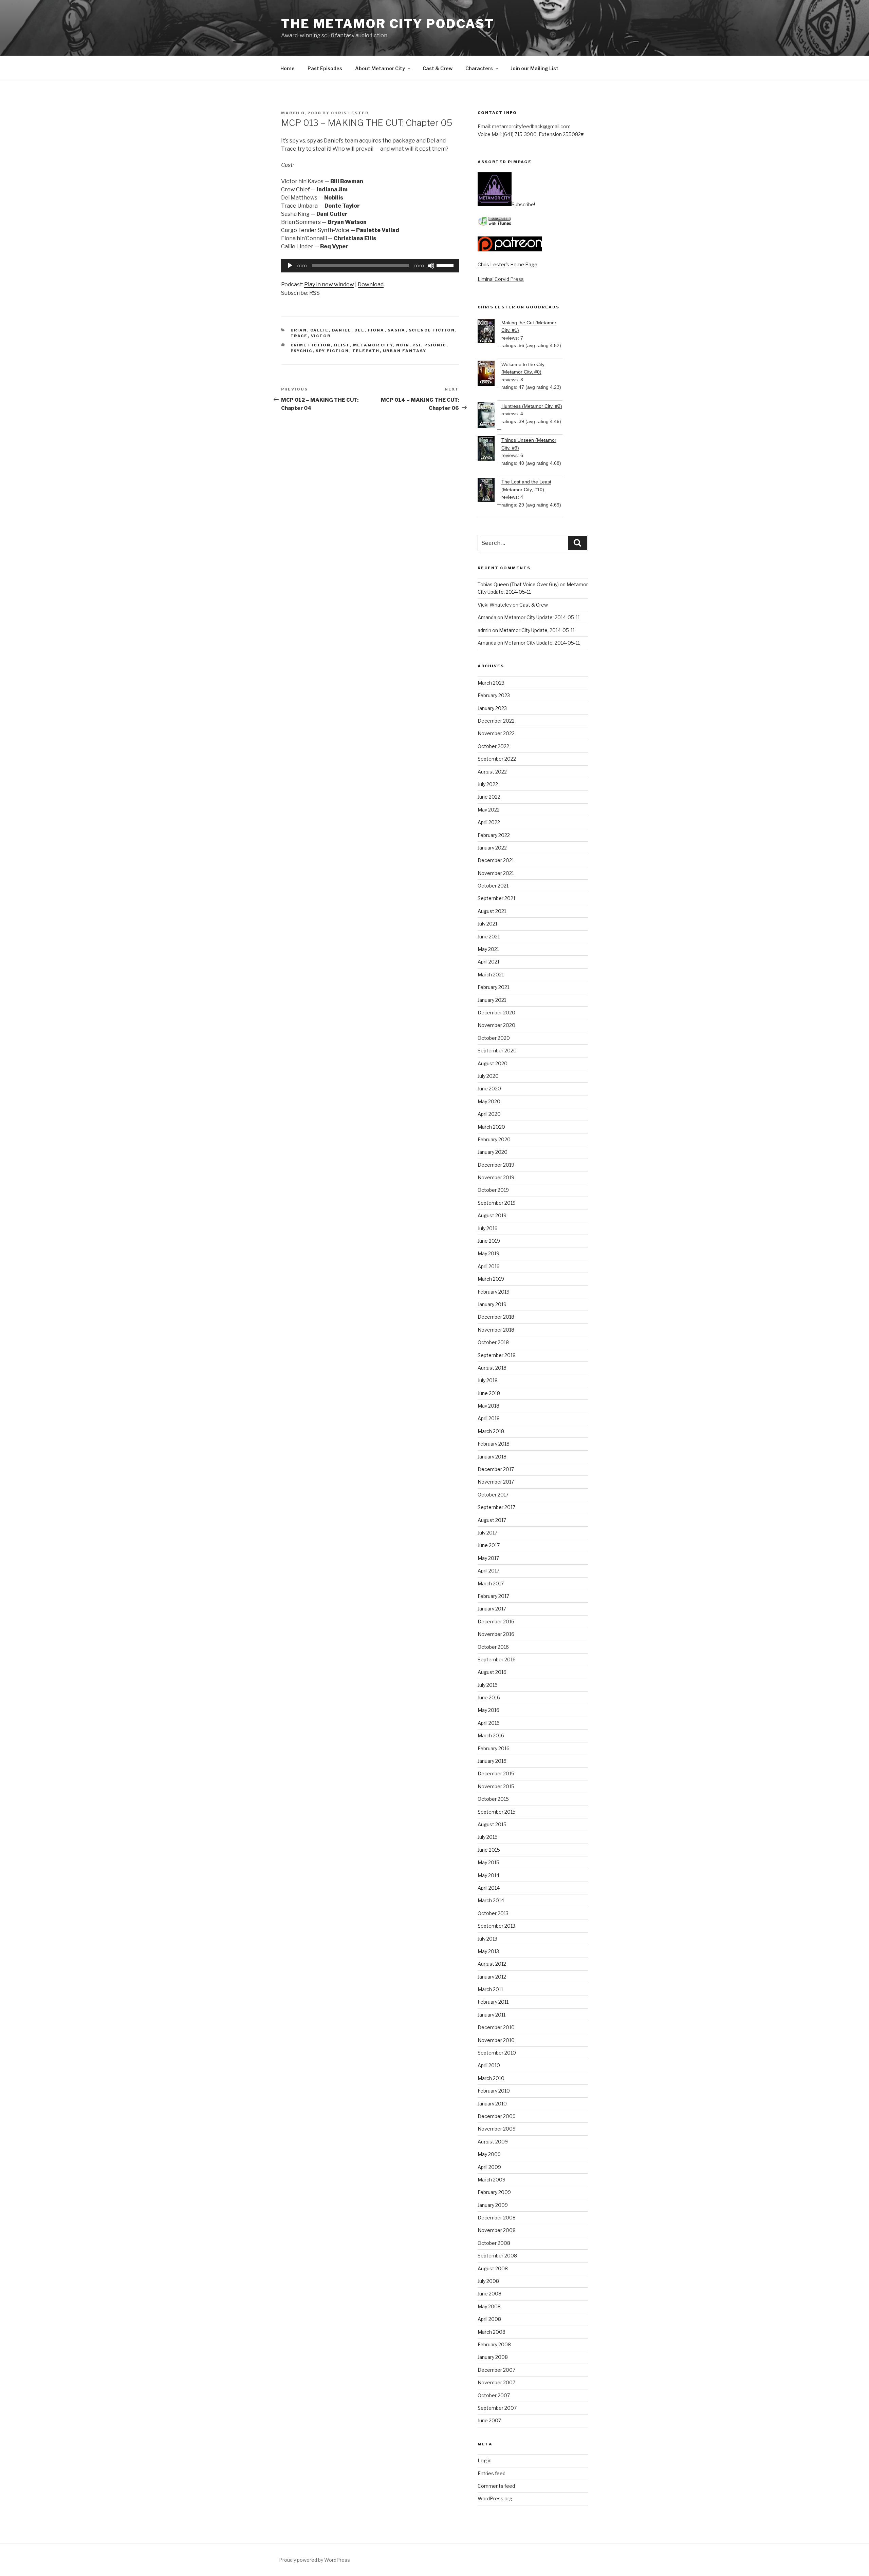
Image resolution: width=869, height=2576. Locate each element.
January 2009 (493, 2205)
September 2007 (497, 2408)
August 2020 (493, 1063)
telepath (366, 351)
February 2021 (493, 987)
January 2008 (493, 2357)
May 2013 (488, 1951)
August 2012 (492, 1964)
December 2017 (496, 1469)
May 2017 (488, 1558)
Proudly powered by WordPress (315, 2560)
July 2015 (488, 1837)
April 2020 (489, 1114)
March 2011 (490, 1989)
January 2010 (492, 2104)
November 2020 (496, 1025)
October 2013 (493, 1913)
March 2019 (491, 1279)
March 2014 (491, 1900)
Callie (320, 330)
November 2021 (496, 873)
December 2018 (496, 1317)
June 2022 (489, 797)
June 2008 (489, 2294)
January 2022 (492, 848)
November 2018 (496, 1330)
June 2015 (489, 1850)
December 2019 (496, 1165)
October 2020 (494, 1038)
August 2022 (492, 772)
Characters (479, 68)
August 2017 (492, 1520)
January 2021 (492, 1000)
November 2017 (496, 1482)
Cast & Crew (438, 68)
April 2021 (488, 962)
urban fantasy (405, 351)
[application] (370, 266)
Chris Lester (350, 113)
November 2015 (496, 1786)
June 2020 (489, 1089)
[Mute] (431, 266)
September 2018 (497, 1355)
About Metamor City (380, 68)
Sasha (397, 330)
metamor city (373, 345)
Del (359, 330)
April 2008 (489, 2319)
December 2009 (497, 2116)
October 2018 (493, 1342)
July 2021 (487, 924)
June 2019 (489, 1241)
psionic (435, 345)
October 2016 (493, 1647)
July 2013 (487, 1939)
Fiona (376, 330)
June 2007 (489, 2420)
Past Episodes (325, 68)
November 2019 (496, 1177)
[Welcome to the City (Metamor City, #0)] (489, 374)
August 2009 (493, 2142)
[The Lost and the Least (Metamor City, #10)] (489, 491)
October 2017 (493, 1495)
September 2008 (497, 2256)
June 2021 (489, 937)
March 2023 (491, 683)
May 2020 (489, 1101)
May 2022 (489, 810)
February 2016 (494, 1748)
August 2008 (493, 2268)
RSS (315, 293)
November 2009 (497, 2129)
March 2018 (491, 1431)
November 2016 (496, 1634)
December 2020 (496, 1013)
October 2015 (493, 1799)
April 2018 (489, 1418)
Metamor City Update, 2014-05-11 (542, 617)
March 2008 (492, 2332)
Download (371, 284)
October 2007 (494, 2395)
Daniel (342, 330)
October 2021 (493, 886)
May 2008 (489, 2306)
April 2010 (489, 2065)
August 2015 (492, 1824)
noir (403, 345)
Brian (299, 330)
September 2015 (497, 1812)
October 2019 (493, 1190)
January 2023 (492, 708)
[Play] (290, 266)
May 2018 (488, 1406)
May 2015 (488, 1862)
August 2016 (492, 1672)
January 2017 (492, 1609)
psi (417, 345)
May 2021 (488, 949)
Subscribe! (523, 204)
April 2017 (488, 1571)
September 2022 (497, 759)
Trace (299, 336)
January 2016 (492, 1761)
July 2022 (488, 784)
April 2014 (489, 1888)
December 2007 (496, 2370)
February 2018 (494, 1444)
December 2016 (496, 1621)
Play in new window (329, 284)
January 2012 (492, 1977)
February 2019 (494, 1292)
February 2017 (493, 1596)
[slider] (446, 265)
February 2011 (493, 2002)
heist (342, 345)
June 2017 (489, 1545)
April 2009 (489, 2167)
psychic (302, 351)
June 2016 (489, 1697)
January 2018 (492, 1457)
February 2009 (494, 2192)
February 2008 (494, 2344)
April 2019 (489, 1266)
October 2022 (493, 746)
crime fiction (311, 345)
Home (288, 68)
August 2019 (492, 1215)
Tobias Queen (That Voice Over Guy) (518, 584)
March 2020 (491, 1127)
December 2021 (496, 860)
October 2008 (494, 2243)
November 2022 (496, 733)
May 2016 (488, 1710)
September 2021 (496, 898)
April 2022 (489, 822)
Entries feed (492, 2473)
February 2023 (494, 695)
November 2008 (497, 2230)
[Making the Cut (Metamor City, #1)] (489, 332)
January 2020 (493, 1152)
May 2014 (488, 1875)
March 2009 (492, 2180)
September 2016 (497, 1659)
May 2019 (488, 1253)
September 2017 (496, 1507)
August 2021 (492, 911)
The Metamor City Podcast (388, 24)
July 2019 (488, 1228)
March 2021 (491, 975)
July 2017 (487, 1533)
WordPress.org (495, 2498)
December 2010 (496, 2027)
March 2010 (491, 2078)
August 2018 (492, 1368)
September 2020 (497, 1051)
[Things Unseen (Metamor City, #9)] (489, 450)
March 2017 (491, 1583)
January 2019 (492, 1304)
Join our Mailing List (534, 68)
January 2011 (492, 2015)
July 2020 (488, 1076)
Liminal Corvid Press (501, 279)
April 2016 (489, 1723)
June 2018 (489, 1393)
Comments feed (496, 2486)
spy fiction (332, 351)
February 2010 (494, 2091)
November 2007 (496, 2382)
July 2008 (488, 2281)
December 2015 (496, 1773)
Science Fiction (432, 330)
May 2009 (489, 2154)
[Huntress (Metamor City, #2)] (489, 416)
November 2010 (496, 2040)
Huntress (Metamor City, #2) (532, 406)
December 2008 (497, 2218)
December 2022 (496, 721)
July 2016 (488, 1685)
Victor (321, 336)
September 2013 (496, 1926)
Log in (485, 2460)
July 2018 (488, 1380)
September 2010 (497, 2053)
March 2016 (491, 1735)
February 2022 (494, 835)
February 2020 (494, 1139)
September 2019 (497, 1203)
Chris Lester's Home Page (507, 264)
